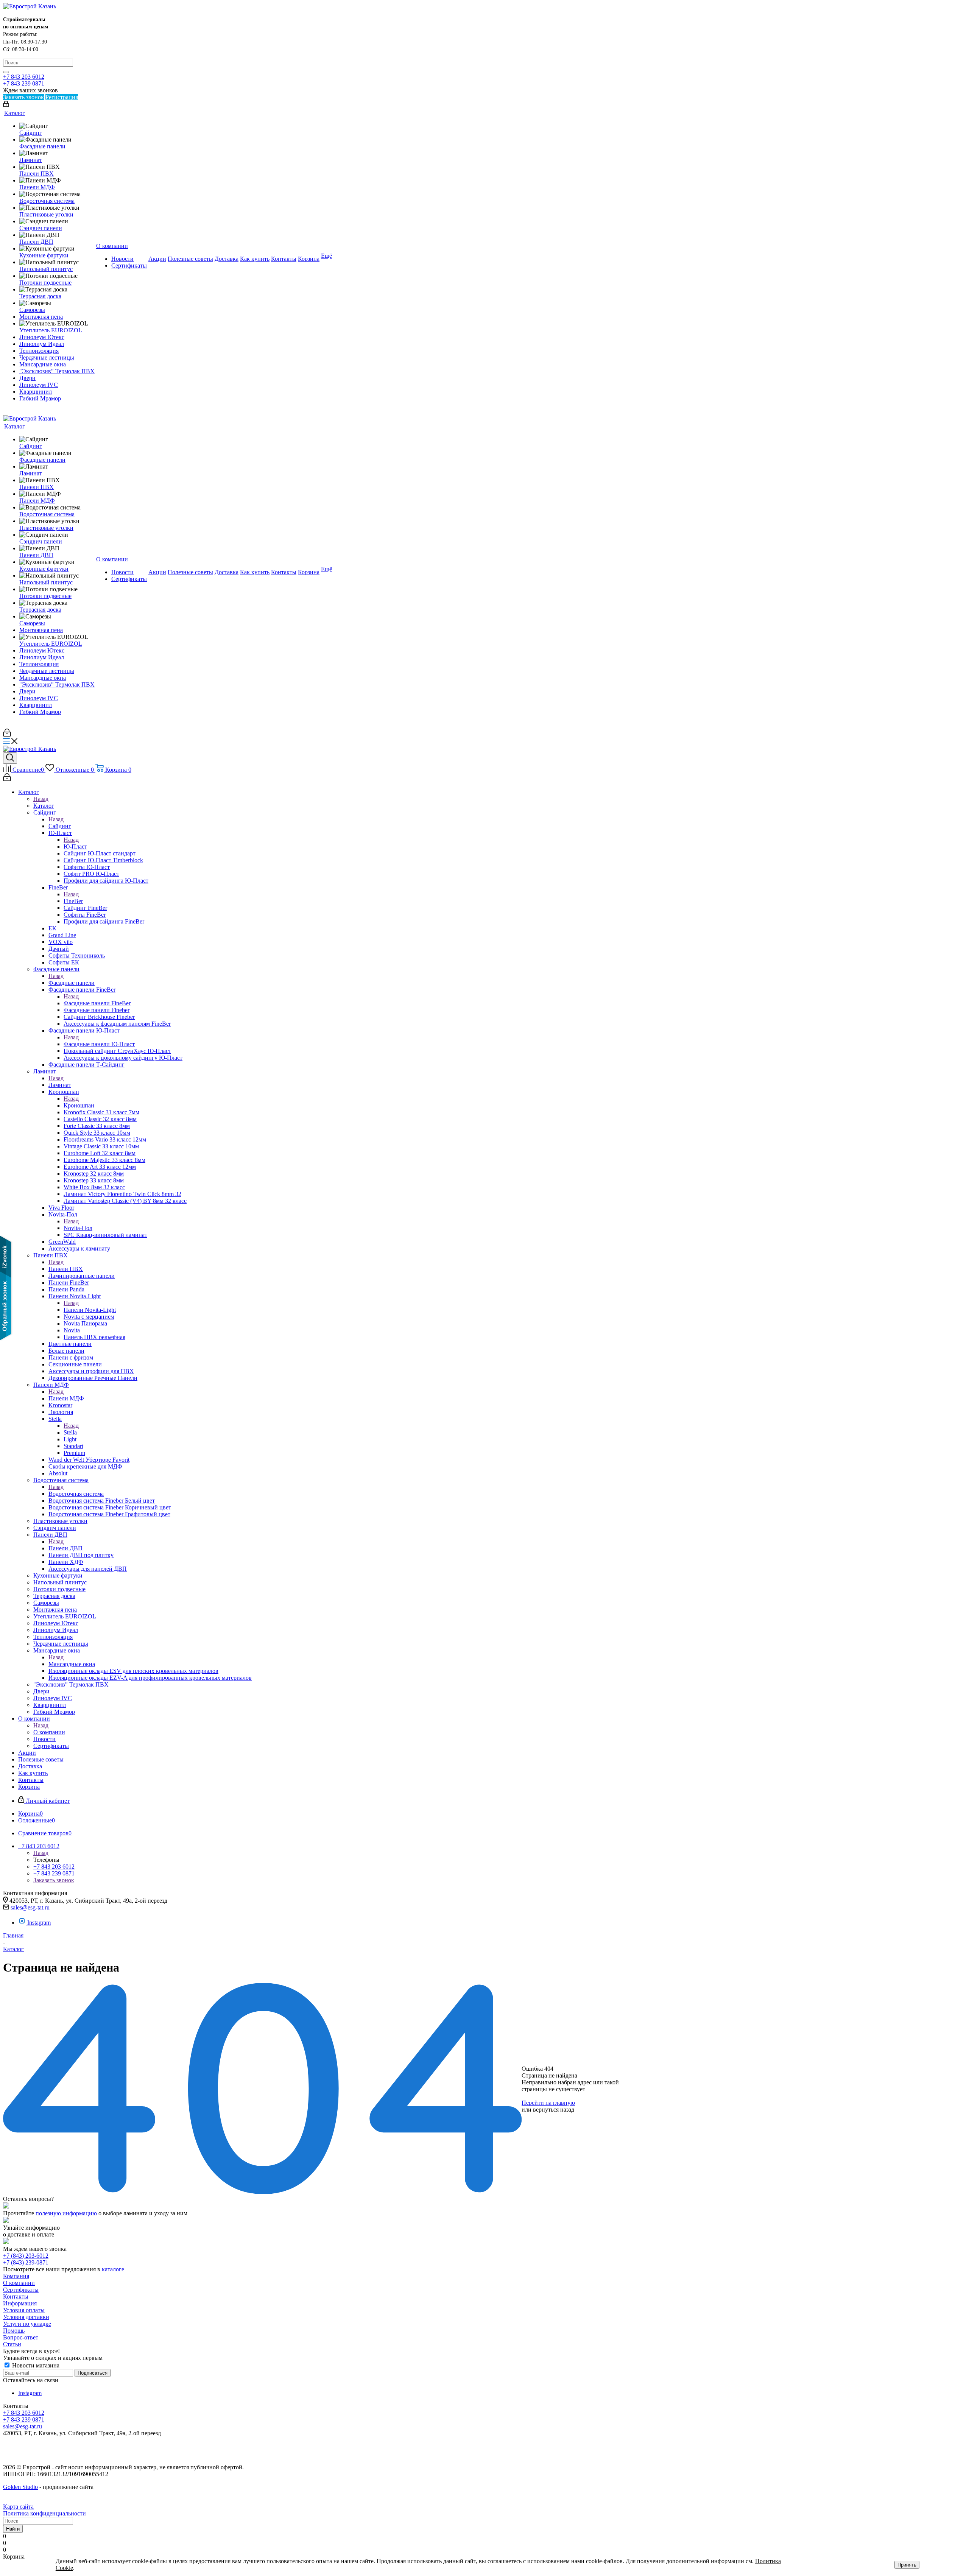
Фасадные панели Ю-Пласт (99, 1044)
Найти (13, 2529)
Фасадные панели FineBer (97, 1003)
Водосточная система (76, 1494)
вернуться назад (554, 2110)
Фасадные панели (72, 983)
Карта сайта (18, 2507)
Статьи (12, 2344)
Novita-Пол (78, 1228)
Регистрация (62, 97)
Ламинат (60, 1085)
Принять (907, 2565)
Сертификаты (21, 2290)
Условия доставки (26, 2317)
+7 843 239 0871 (24, 83)
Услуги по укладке (27, 2324)
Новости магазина (35, 2365)
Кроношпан (79, 1105)
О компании (49, 1732)
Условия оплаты (24, 2310)
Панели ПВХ (66, 1269)
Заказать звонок (54, 1880)
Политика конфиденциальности (44, 2513)
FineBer (73, 901)
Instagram (39, 1923)
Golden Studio (20, 2487)
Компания (16, 2276)
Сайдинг (60, 826)
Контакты (16, 2296)
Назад (41, 799)
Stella (70, 1432)
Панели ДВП (65, 1548)
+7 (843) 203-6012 (26, 2256)
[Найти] (6, 72)
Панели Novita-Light (90, 1310)
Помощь (14, 2331)
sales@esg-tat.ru (30, 1907)
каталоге (113, 2269)
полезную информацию (66, 2213)
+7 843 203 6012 (24, 77)
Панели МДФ (66, 1398)
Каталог (44, 806)
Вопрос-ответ (21, 2337)
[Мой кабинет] (6, 105)
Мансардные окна (72, 1664)
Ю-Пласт (75, 846)
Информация (20, 2303)
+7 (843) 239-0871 (26, 2262)
